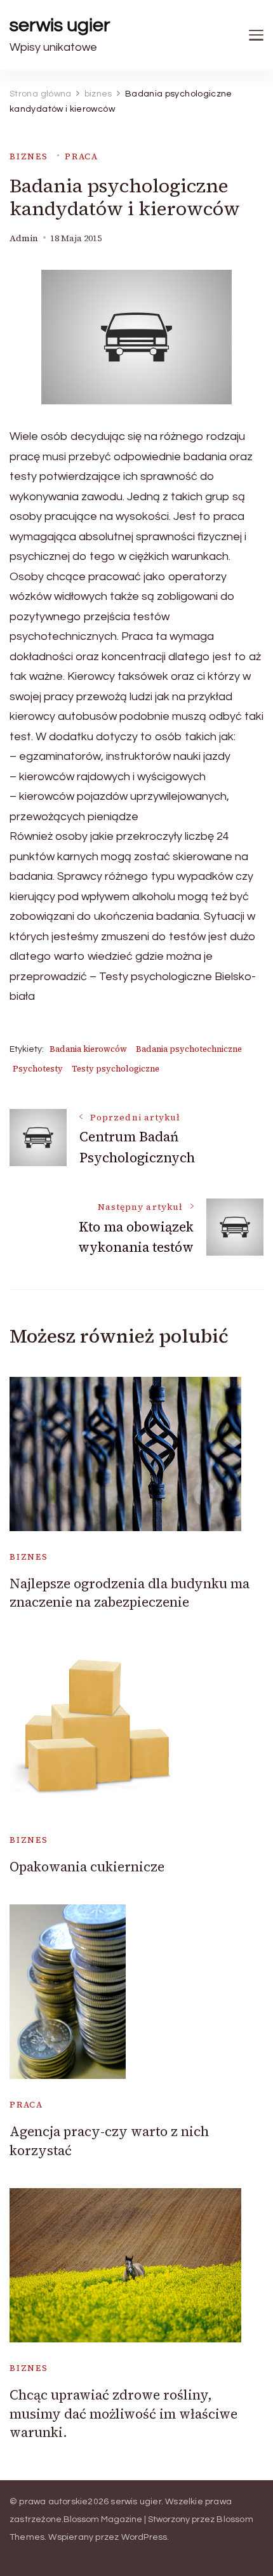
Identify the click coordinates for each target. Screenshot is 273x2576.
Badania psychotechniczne (189, 1049)
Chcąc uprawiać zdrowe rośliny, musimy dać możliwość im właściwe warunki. (123, 2413)
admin (24, 238)
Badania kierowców (88, 1049)
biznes (29, 156)
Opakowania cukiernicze (87, 1867)
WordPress (144, 2537)
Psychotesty (38, 1069)
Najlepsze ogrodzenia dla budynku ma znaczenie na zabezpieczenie (130, 1593)
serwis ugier (60, 25)
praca (82, 156)
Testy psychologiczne (116, 1069)
